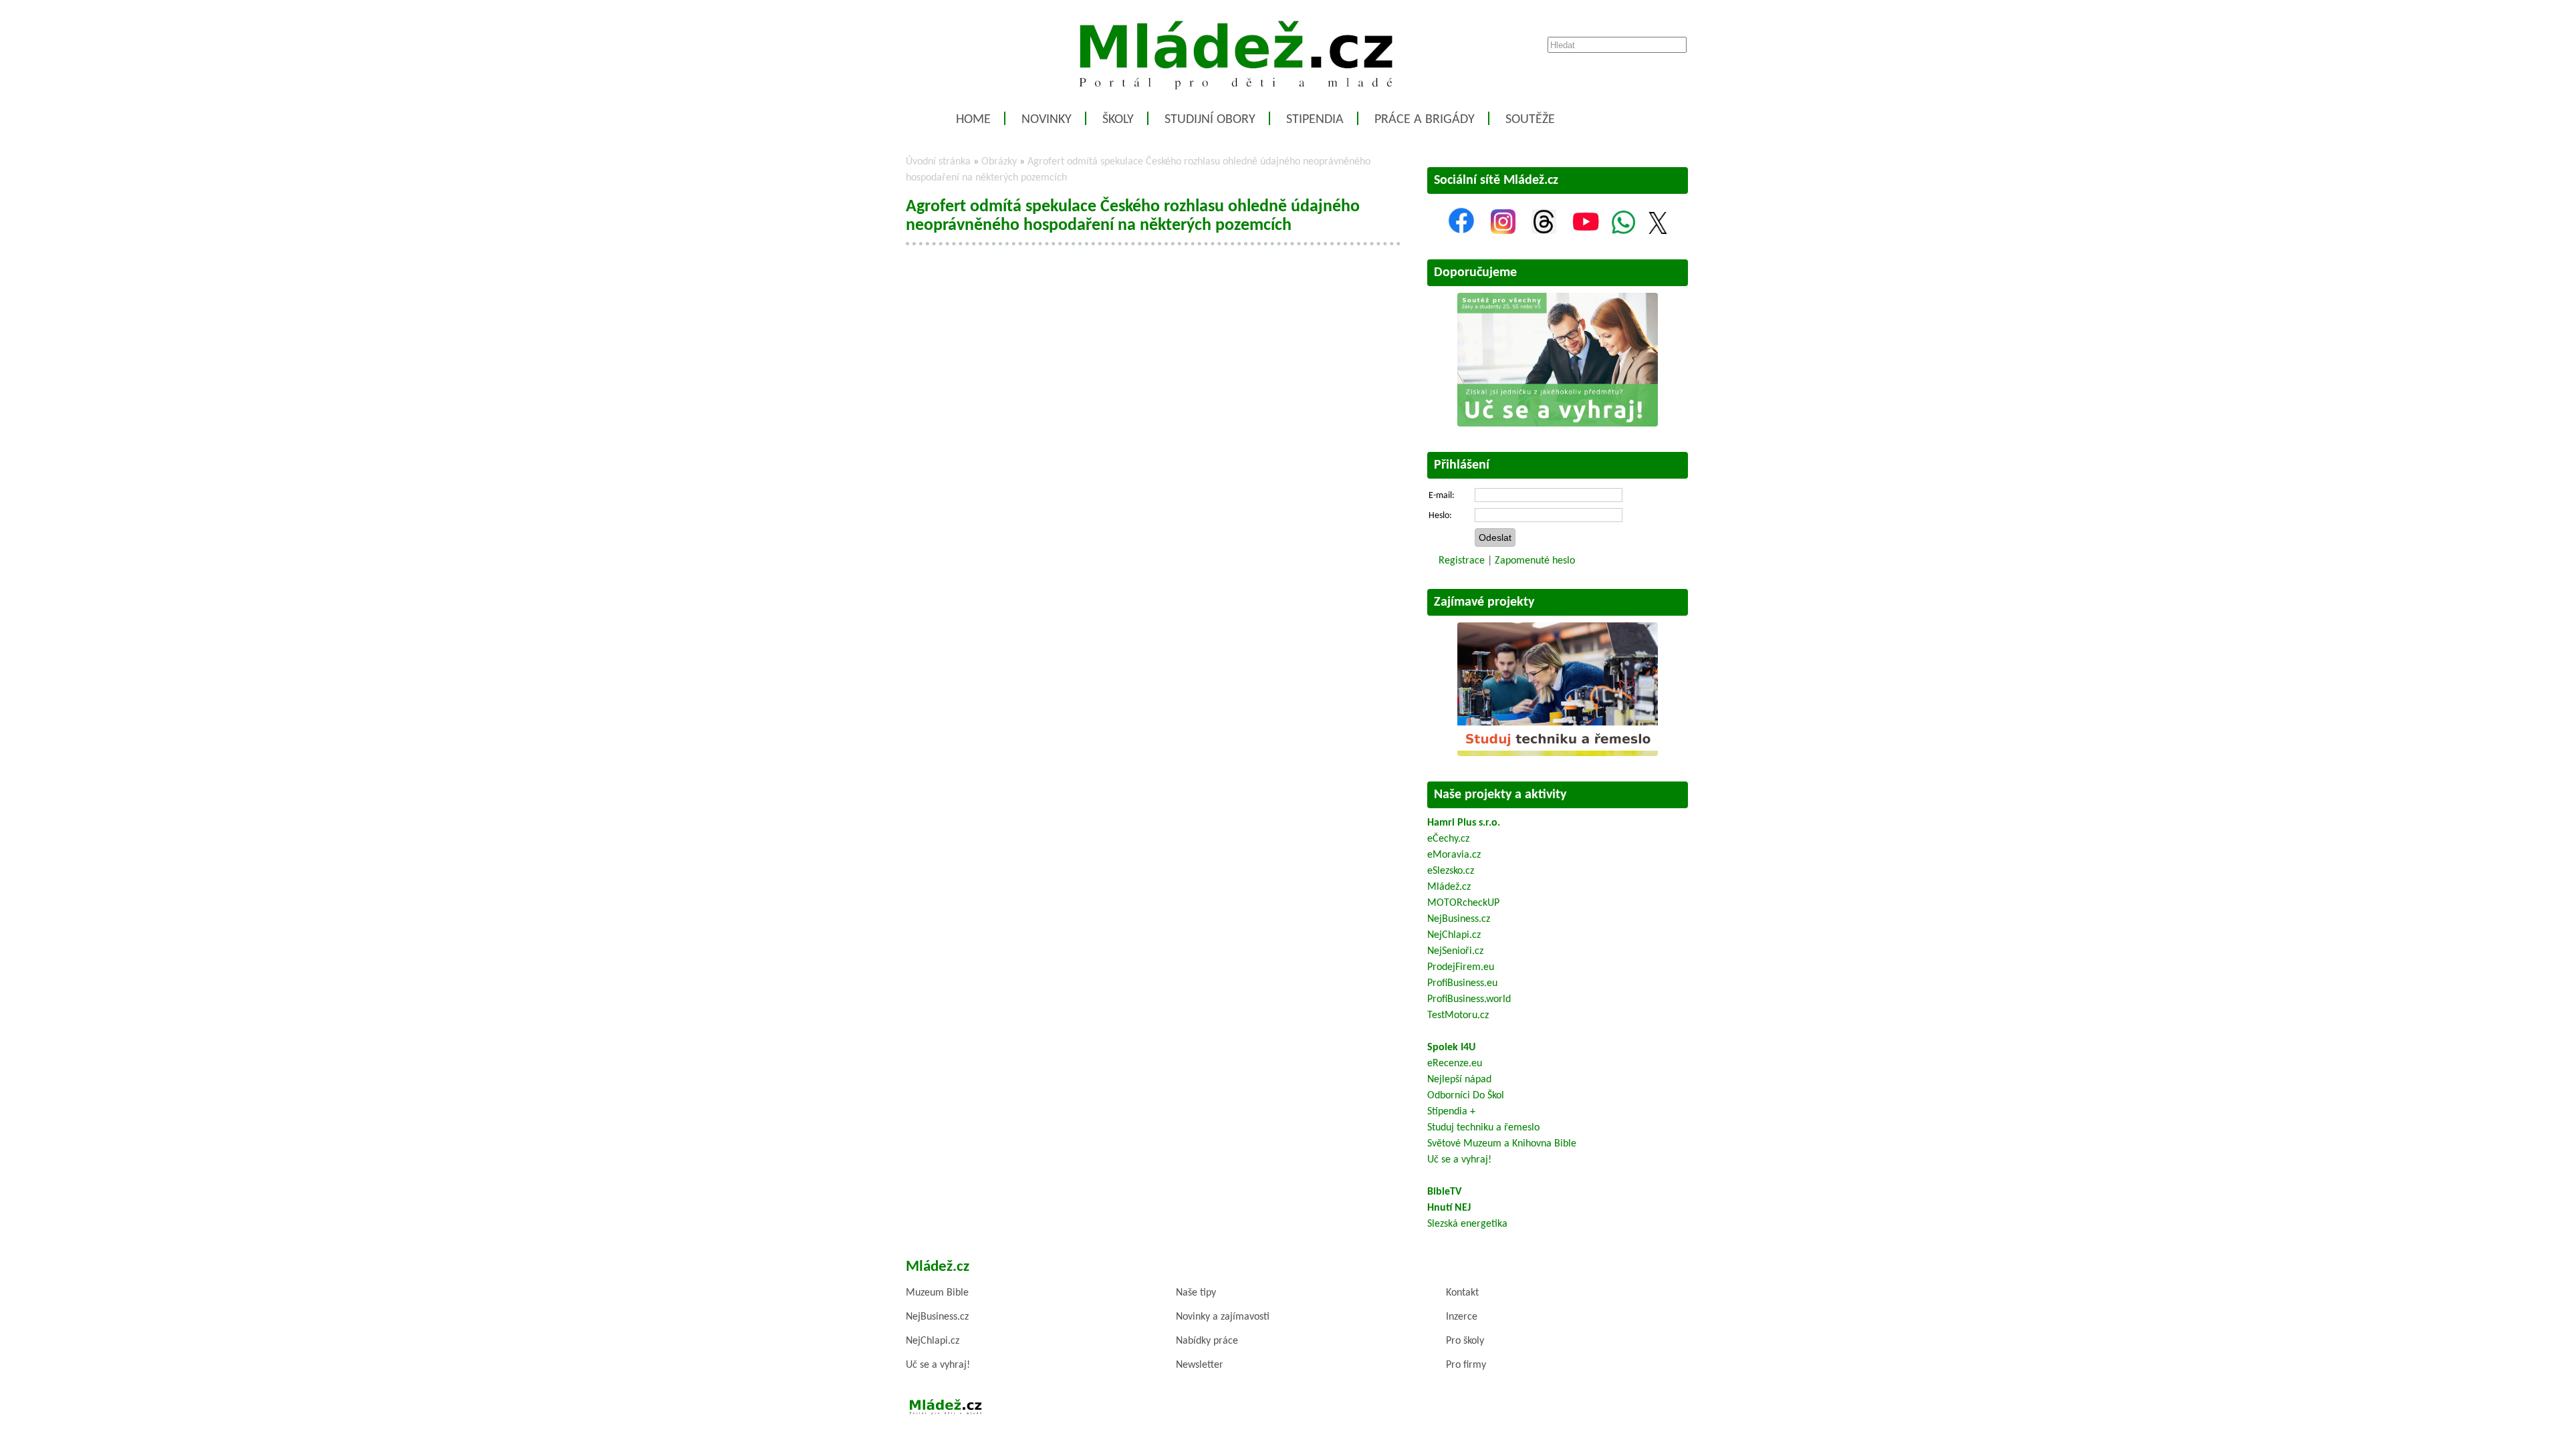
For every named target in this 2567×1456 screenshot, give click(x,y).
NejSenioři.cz (1455, 951)
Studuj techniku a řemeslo (1483, 1128)
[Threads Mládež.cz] (1544, 231)
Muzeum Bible (937, 1293)
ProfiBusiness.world (1469, 999)
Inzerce (1462, 1317)
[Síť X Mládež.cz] (1658, 231)
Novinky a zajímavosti (1223, 1317)
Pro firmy (1466, 1365)
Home (973, 120)
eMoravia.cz (1454, 855)
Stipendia (1315, 120)
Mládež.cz (1449, 887)
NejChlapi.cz (1454, 935)
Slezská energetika (1467, 1224)
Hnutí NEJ (1449, 1208)
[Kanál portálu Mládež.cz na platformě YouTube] (1586, 231)
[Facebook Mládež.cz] (1461, 231)
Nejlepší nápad (1459, 1080)
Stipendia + (1451, 1112)
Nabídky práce (1207, 1341)
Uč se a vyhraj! (1459, 1160)
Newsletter (1200, 1365)
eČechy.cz (1448, 839)
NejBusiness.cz (1459, 919)
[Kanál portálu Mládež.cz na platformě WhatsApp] (1623, 231)
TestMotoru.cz (1458, 1015)
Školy (1118, 120)
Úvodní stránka (938, 162)
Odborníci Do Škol (1466, 1096)
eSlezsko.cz (1451, 871)
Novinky (1047, 120)
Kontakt (1462, 1293)
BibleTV (1444, 1192)
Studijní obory (1210, 120)
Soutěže (1530, 120)
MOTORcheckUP (1463, 903)
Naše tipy (1196, 1293)
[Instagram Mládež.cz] (1503, 231)
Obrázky (999, 162)
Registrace (1462, 561)
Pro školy (1465, 1341)
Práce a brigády (1425, 120)
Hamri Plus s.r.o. (1464, 823)
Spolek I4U (1451, 1048)
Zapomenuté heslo (1535, 561)
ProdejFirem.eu (1461, 967)
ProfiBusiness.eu (1462, 983)
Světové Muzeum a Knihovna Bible (1502, 1144)
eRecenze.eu (1455, 1064)
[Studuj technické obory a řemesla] (1558, 753)
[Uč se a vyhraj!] (1558, 424)
